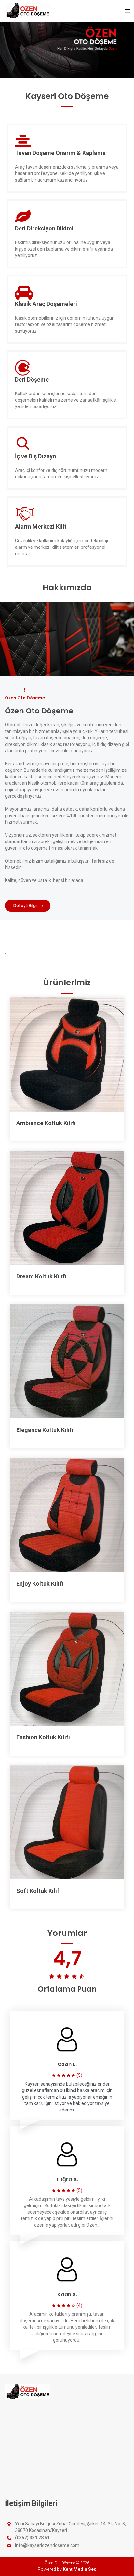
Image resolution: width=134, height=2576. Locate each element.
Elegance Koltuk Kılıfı (45, 1430)
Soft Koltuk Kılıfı (39, 1891)
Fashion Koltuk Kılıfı (43, 1737)
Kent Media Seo (80, 2569)
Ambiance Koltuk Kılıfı (46, 1123)
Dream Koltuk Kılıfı (41, 1276)
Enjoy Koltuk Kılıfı (40, 1584)
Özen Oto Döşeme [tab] (25, 698)
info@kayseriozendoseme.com (47, 2545)
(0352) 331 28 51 (32, 2538)
